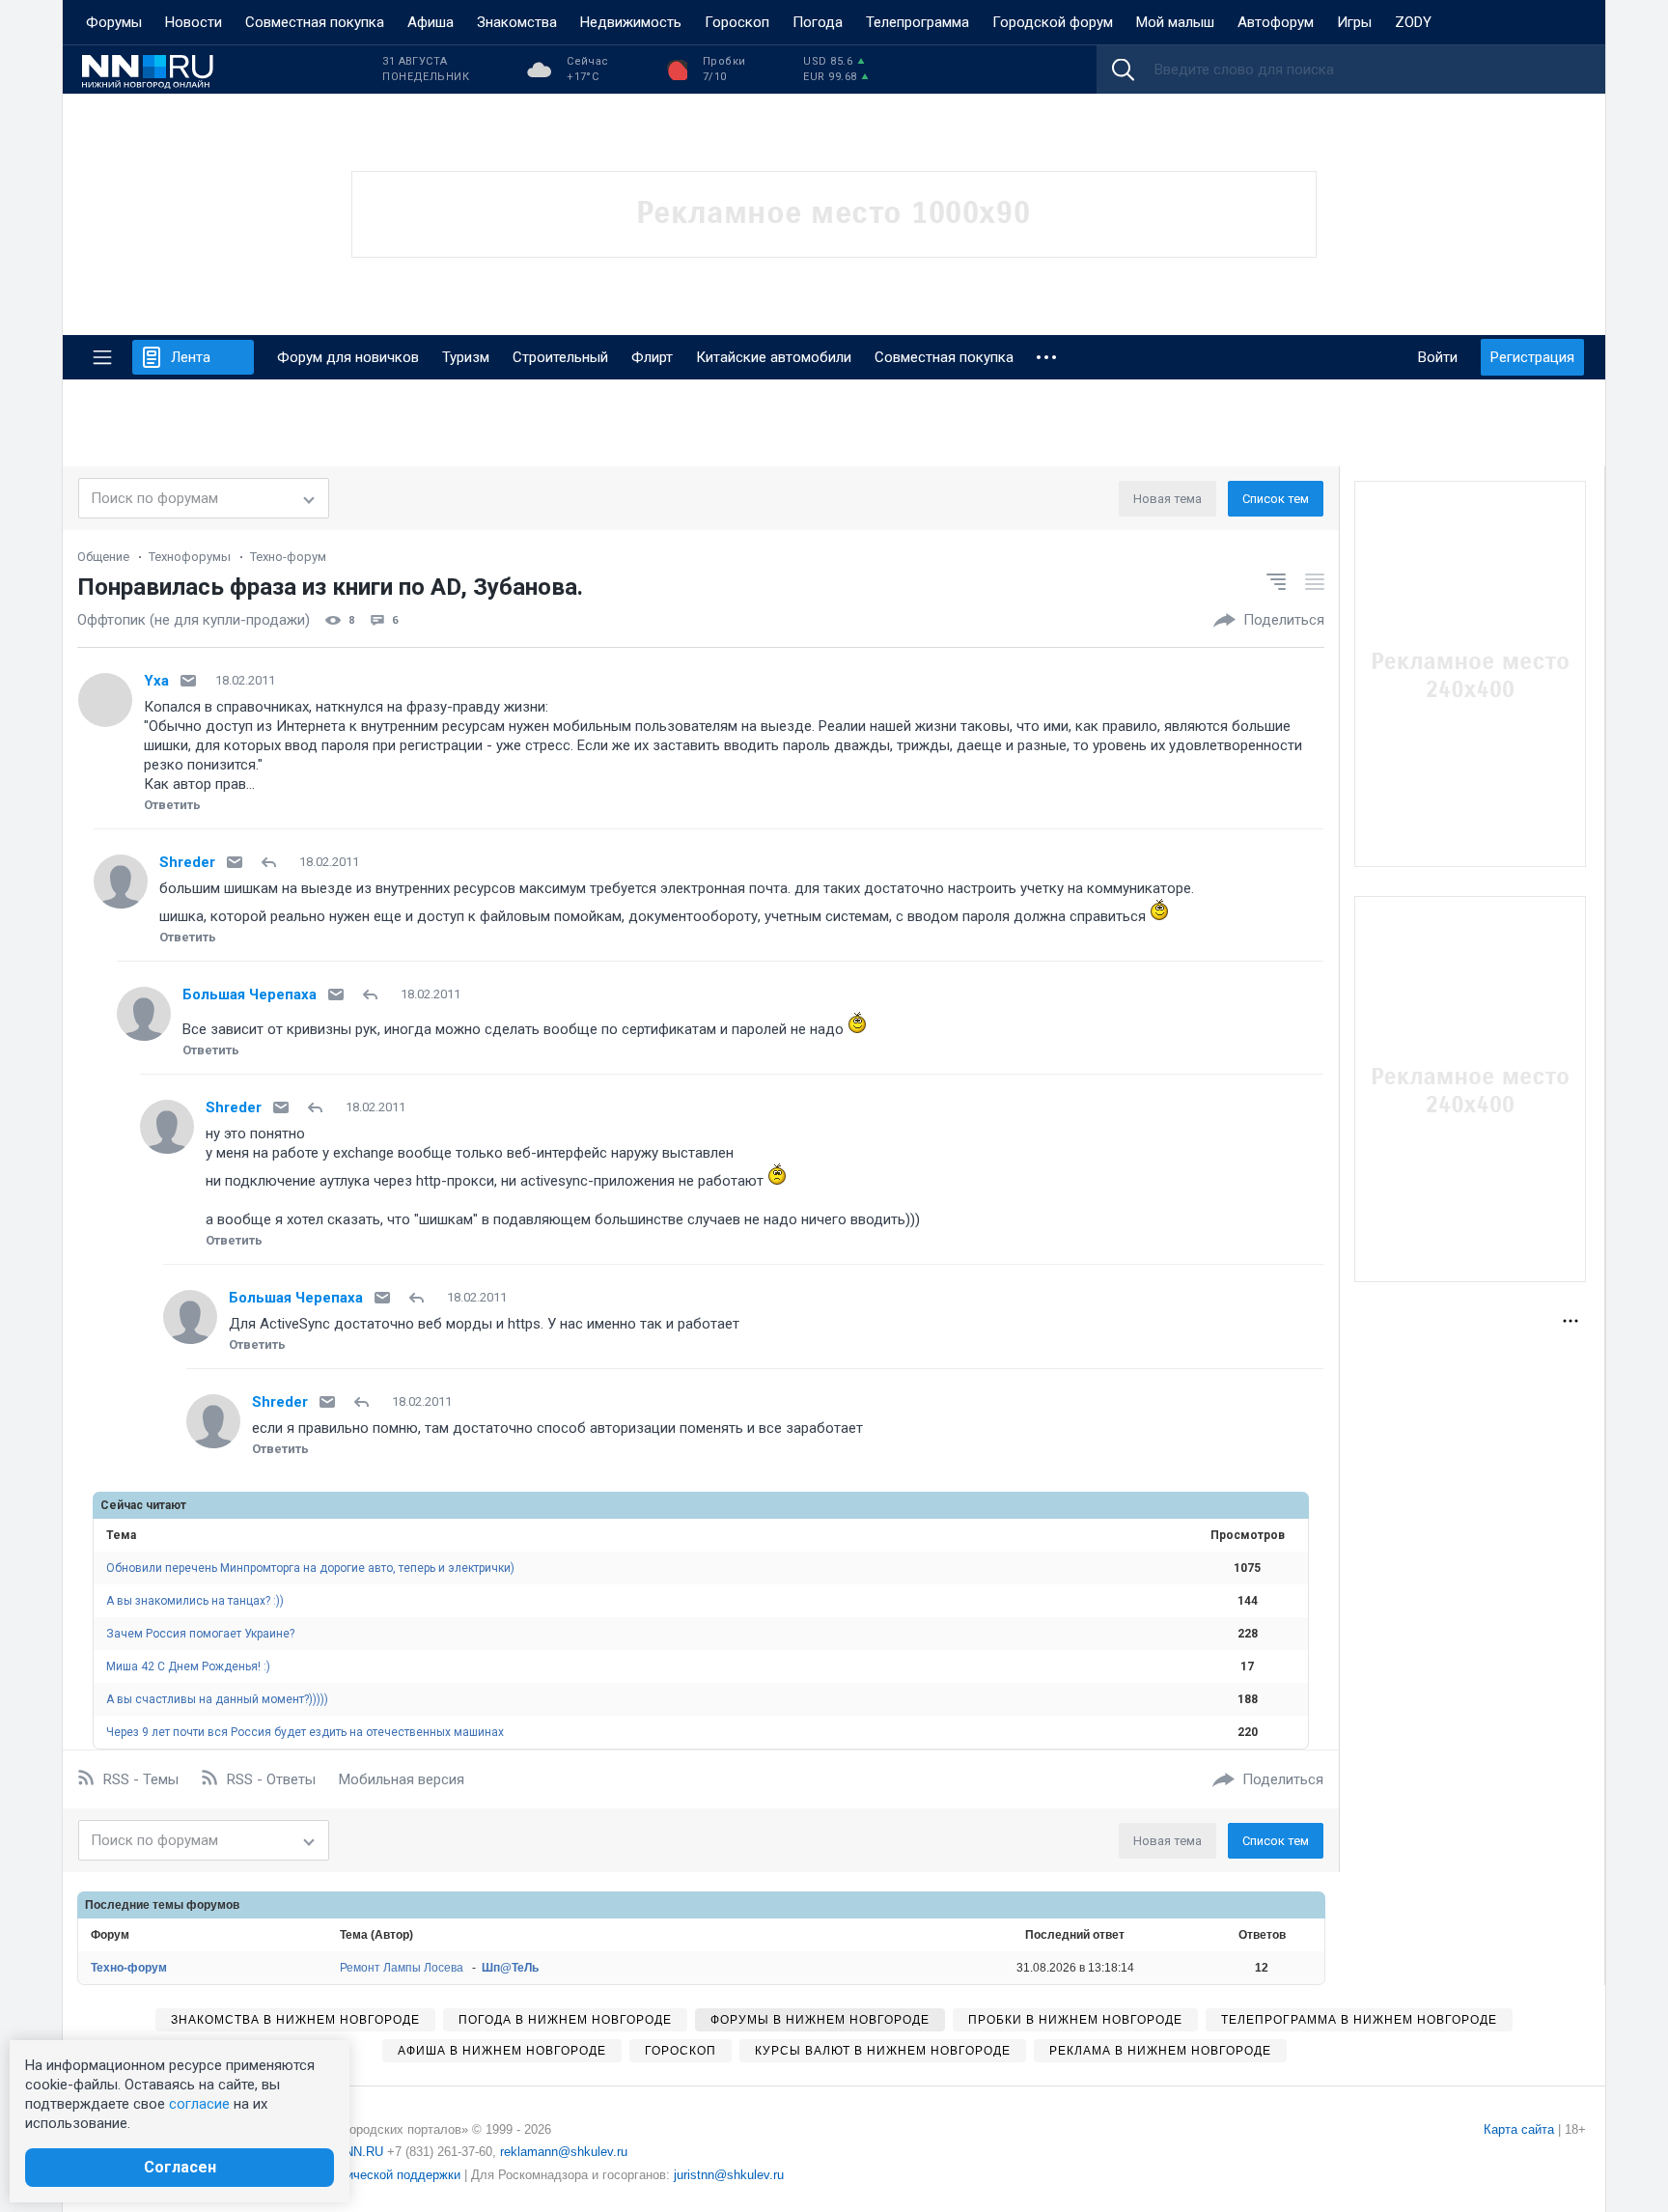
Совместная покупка (315, 22)
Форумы (114, 22)
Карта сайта (1519, 2129)
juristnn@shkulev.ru (729, 2175)
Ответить (172, 805)
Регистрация (1532, 357)
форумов (213, 1905)
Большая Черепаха (250, 994)
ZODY (1413, 22)
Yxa (156, 681)
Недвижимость (631, 22)
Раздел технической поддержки (367, 2175)
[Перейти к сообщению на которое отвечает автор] (273, 862)
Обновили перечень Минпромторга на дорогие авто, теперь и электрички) (310, 1568)
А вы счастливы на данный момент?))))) (217, 1699)
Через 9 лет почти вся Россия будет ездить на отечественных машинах (305, 1732)
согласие (199, 2104)
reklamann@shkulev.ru (564, 2152)
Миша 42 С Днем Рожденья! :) (188, 1666)
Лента (191, 357)
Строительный (560, 357)
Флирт (652, 357)
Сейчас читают (143, 1505)
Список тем (1276, 499)
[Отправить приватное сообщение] (188, 681)
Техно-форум (288, 557)
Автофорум (1276, 22)
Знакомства (517, 22)
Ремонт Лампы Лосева (402, 1968)
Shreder (187, 862)
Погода (818, 22)
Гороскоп (737, 22)
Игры (1354, 22)
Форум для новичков (348, 357)
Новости (194, 22)
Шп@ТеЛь (510, 1968)
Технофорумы (190, 557)
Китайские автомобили (774, 357)
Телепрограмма (917, 22)
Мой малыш (1175, 22)
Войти (1438, 357)
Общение (103, 557)
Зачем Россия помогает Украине (200, 1634)
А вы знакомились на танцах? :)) (195, 1601)
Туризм (466, 357)
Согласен (180, 2167)
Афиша (431, 22)
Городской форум (1053, 22)
